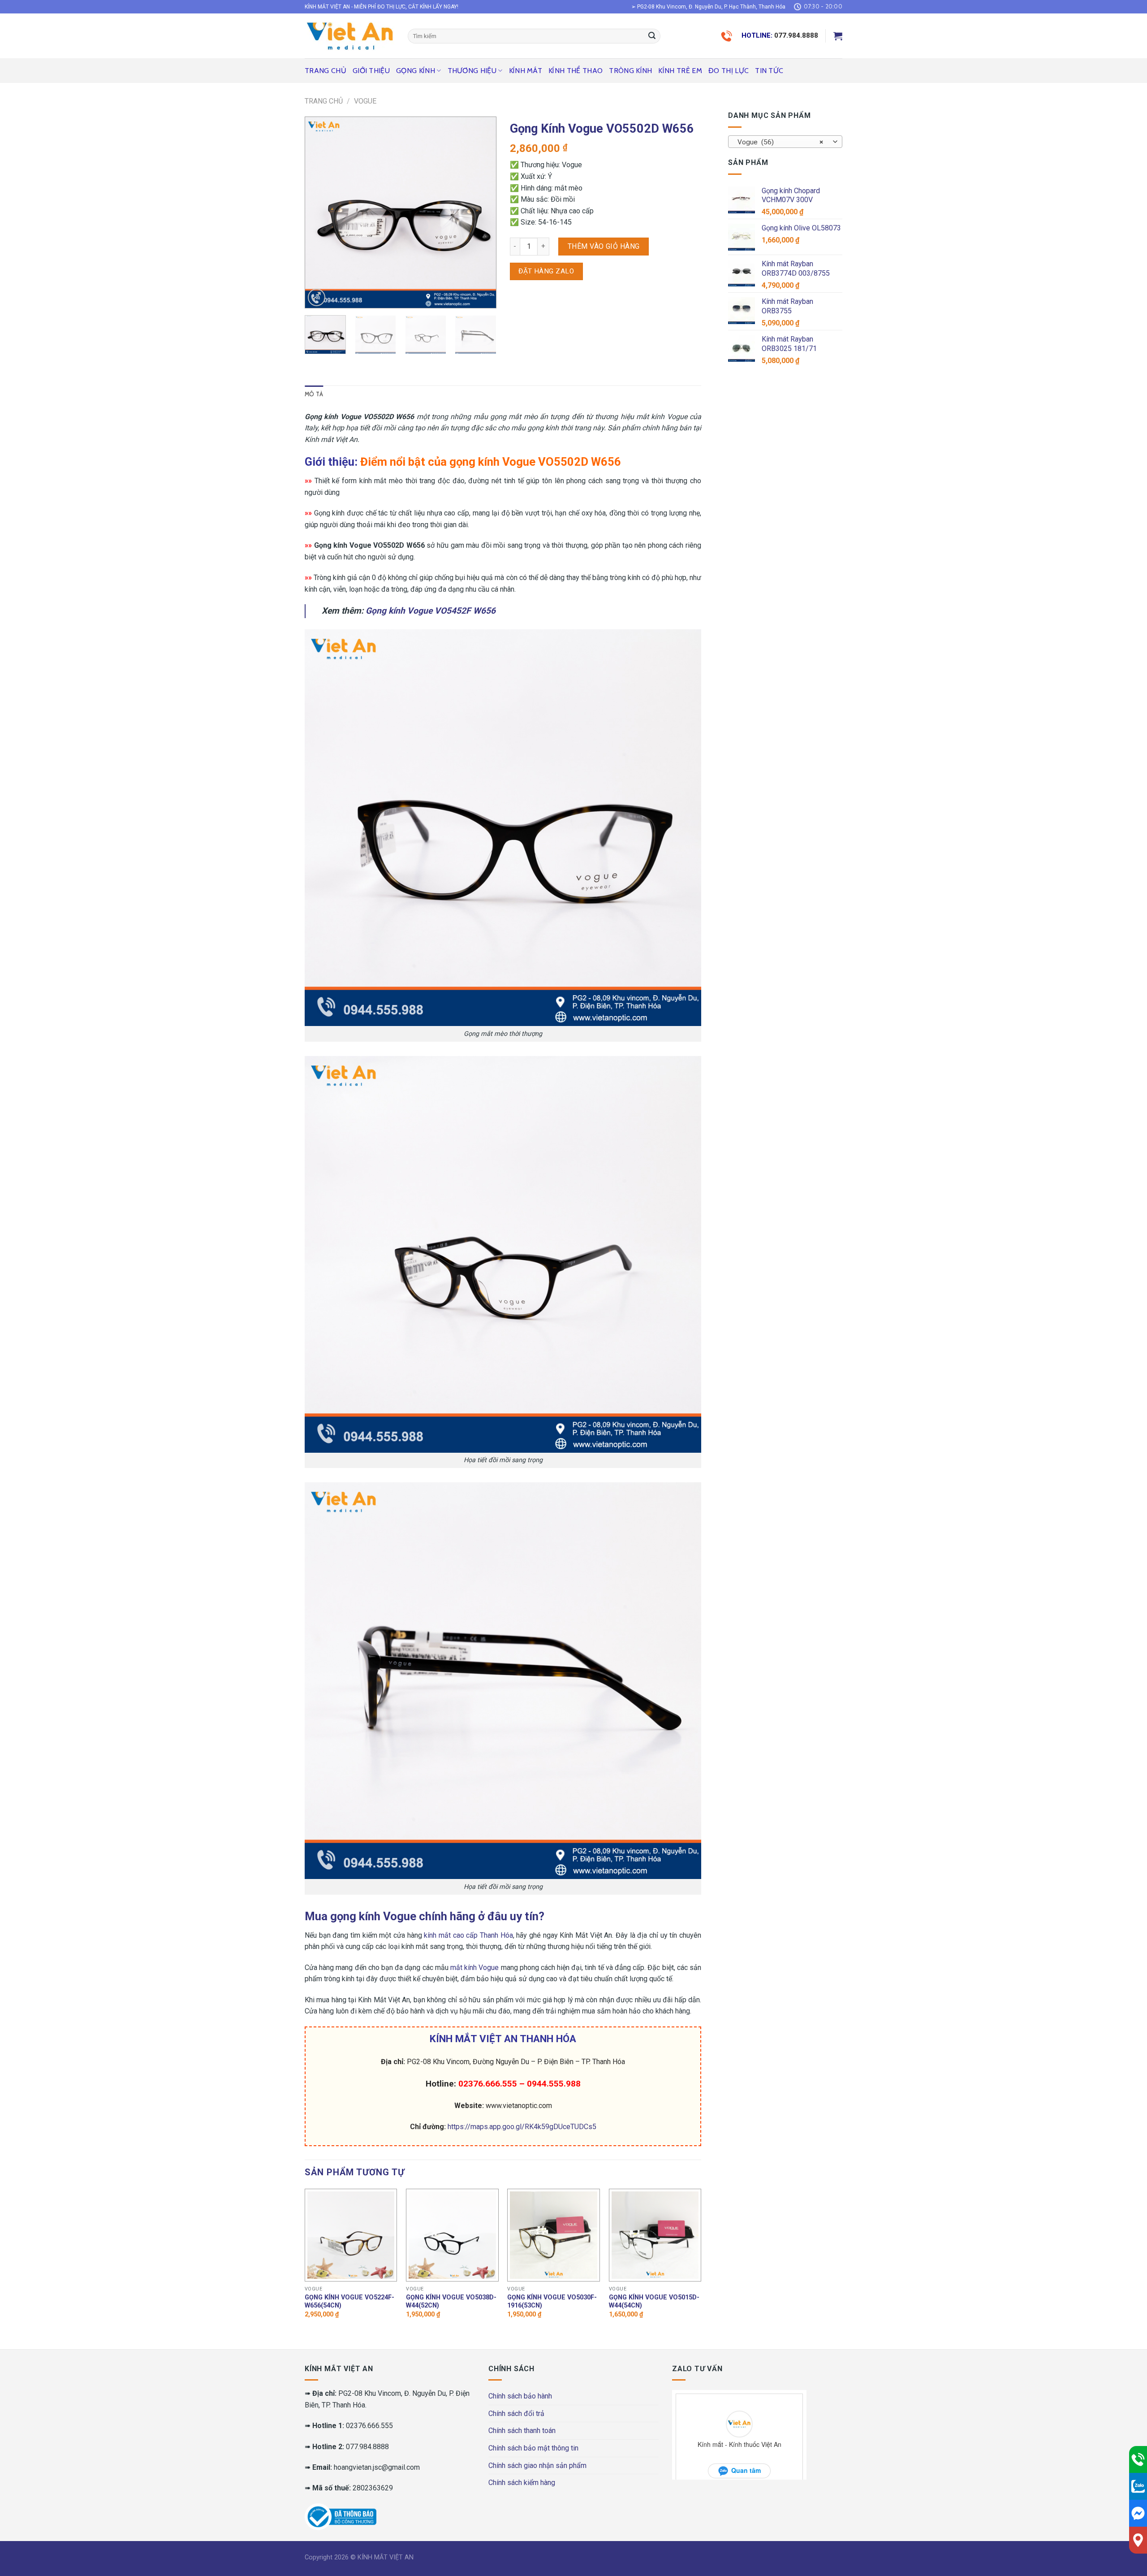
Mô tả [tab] (314, 394)
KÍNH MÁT (526, 71)
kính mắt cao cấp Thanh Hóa (468, 1935)
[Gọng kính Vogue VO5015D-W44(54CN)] (655, 2235)
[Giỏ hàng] (838, 36)
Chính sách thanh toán (522, 2431)
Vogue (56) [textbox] (780, 142)
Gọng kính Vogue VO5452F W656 (431, 611)
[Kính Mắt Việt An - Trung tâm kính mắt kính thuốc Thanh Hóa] (349, 36)
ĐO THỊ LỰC (729, 71)
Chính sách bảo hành (520, 2396)
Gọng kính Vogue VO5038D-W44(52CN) (451, 2302)
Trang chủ (326, 71)
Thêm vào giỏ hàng (604, 246)
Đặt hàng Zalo (546, 271)
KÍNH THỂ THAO (576, 71)
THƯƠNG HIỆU (472, 71)
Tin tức (769, 71)
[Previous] (320, 212)
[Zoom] (317, 297)
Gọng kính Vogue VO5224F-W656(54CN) (349, 2302)
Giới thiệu (371, 71)
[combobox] (785, 142)
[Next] (481, 212)
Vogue (365, 101)
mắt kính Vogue (474, 1968)
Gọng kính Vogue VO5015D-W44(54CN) (654, 2302)
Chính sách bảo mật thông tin (533, 2448)
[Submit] (652, 36)
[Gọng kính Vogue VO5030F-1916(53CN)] (554, 2235)
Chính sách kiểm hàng (522, 2483)
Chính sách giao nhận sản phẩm (537, 2466)
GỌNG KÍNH (416, 71)
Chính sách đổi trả (516, 2414)
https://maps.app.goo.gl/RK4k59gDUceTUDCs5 (522, 2127)
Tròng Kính (630, 71)
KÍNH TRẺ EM (680, 71)
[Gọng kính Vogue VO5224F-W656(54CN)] (351, 2235)
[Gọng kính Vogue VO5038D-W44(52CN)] (452, 2235)
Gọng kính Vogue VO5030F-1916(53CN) (552, 2302)
